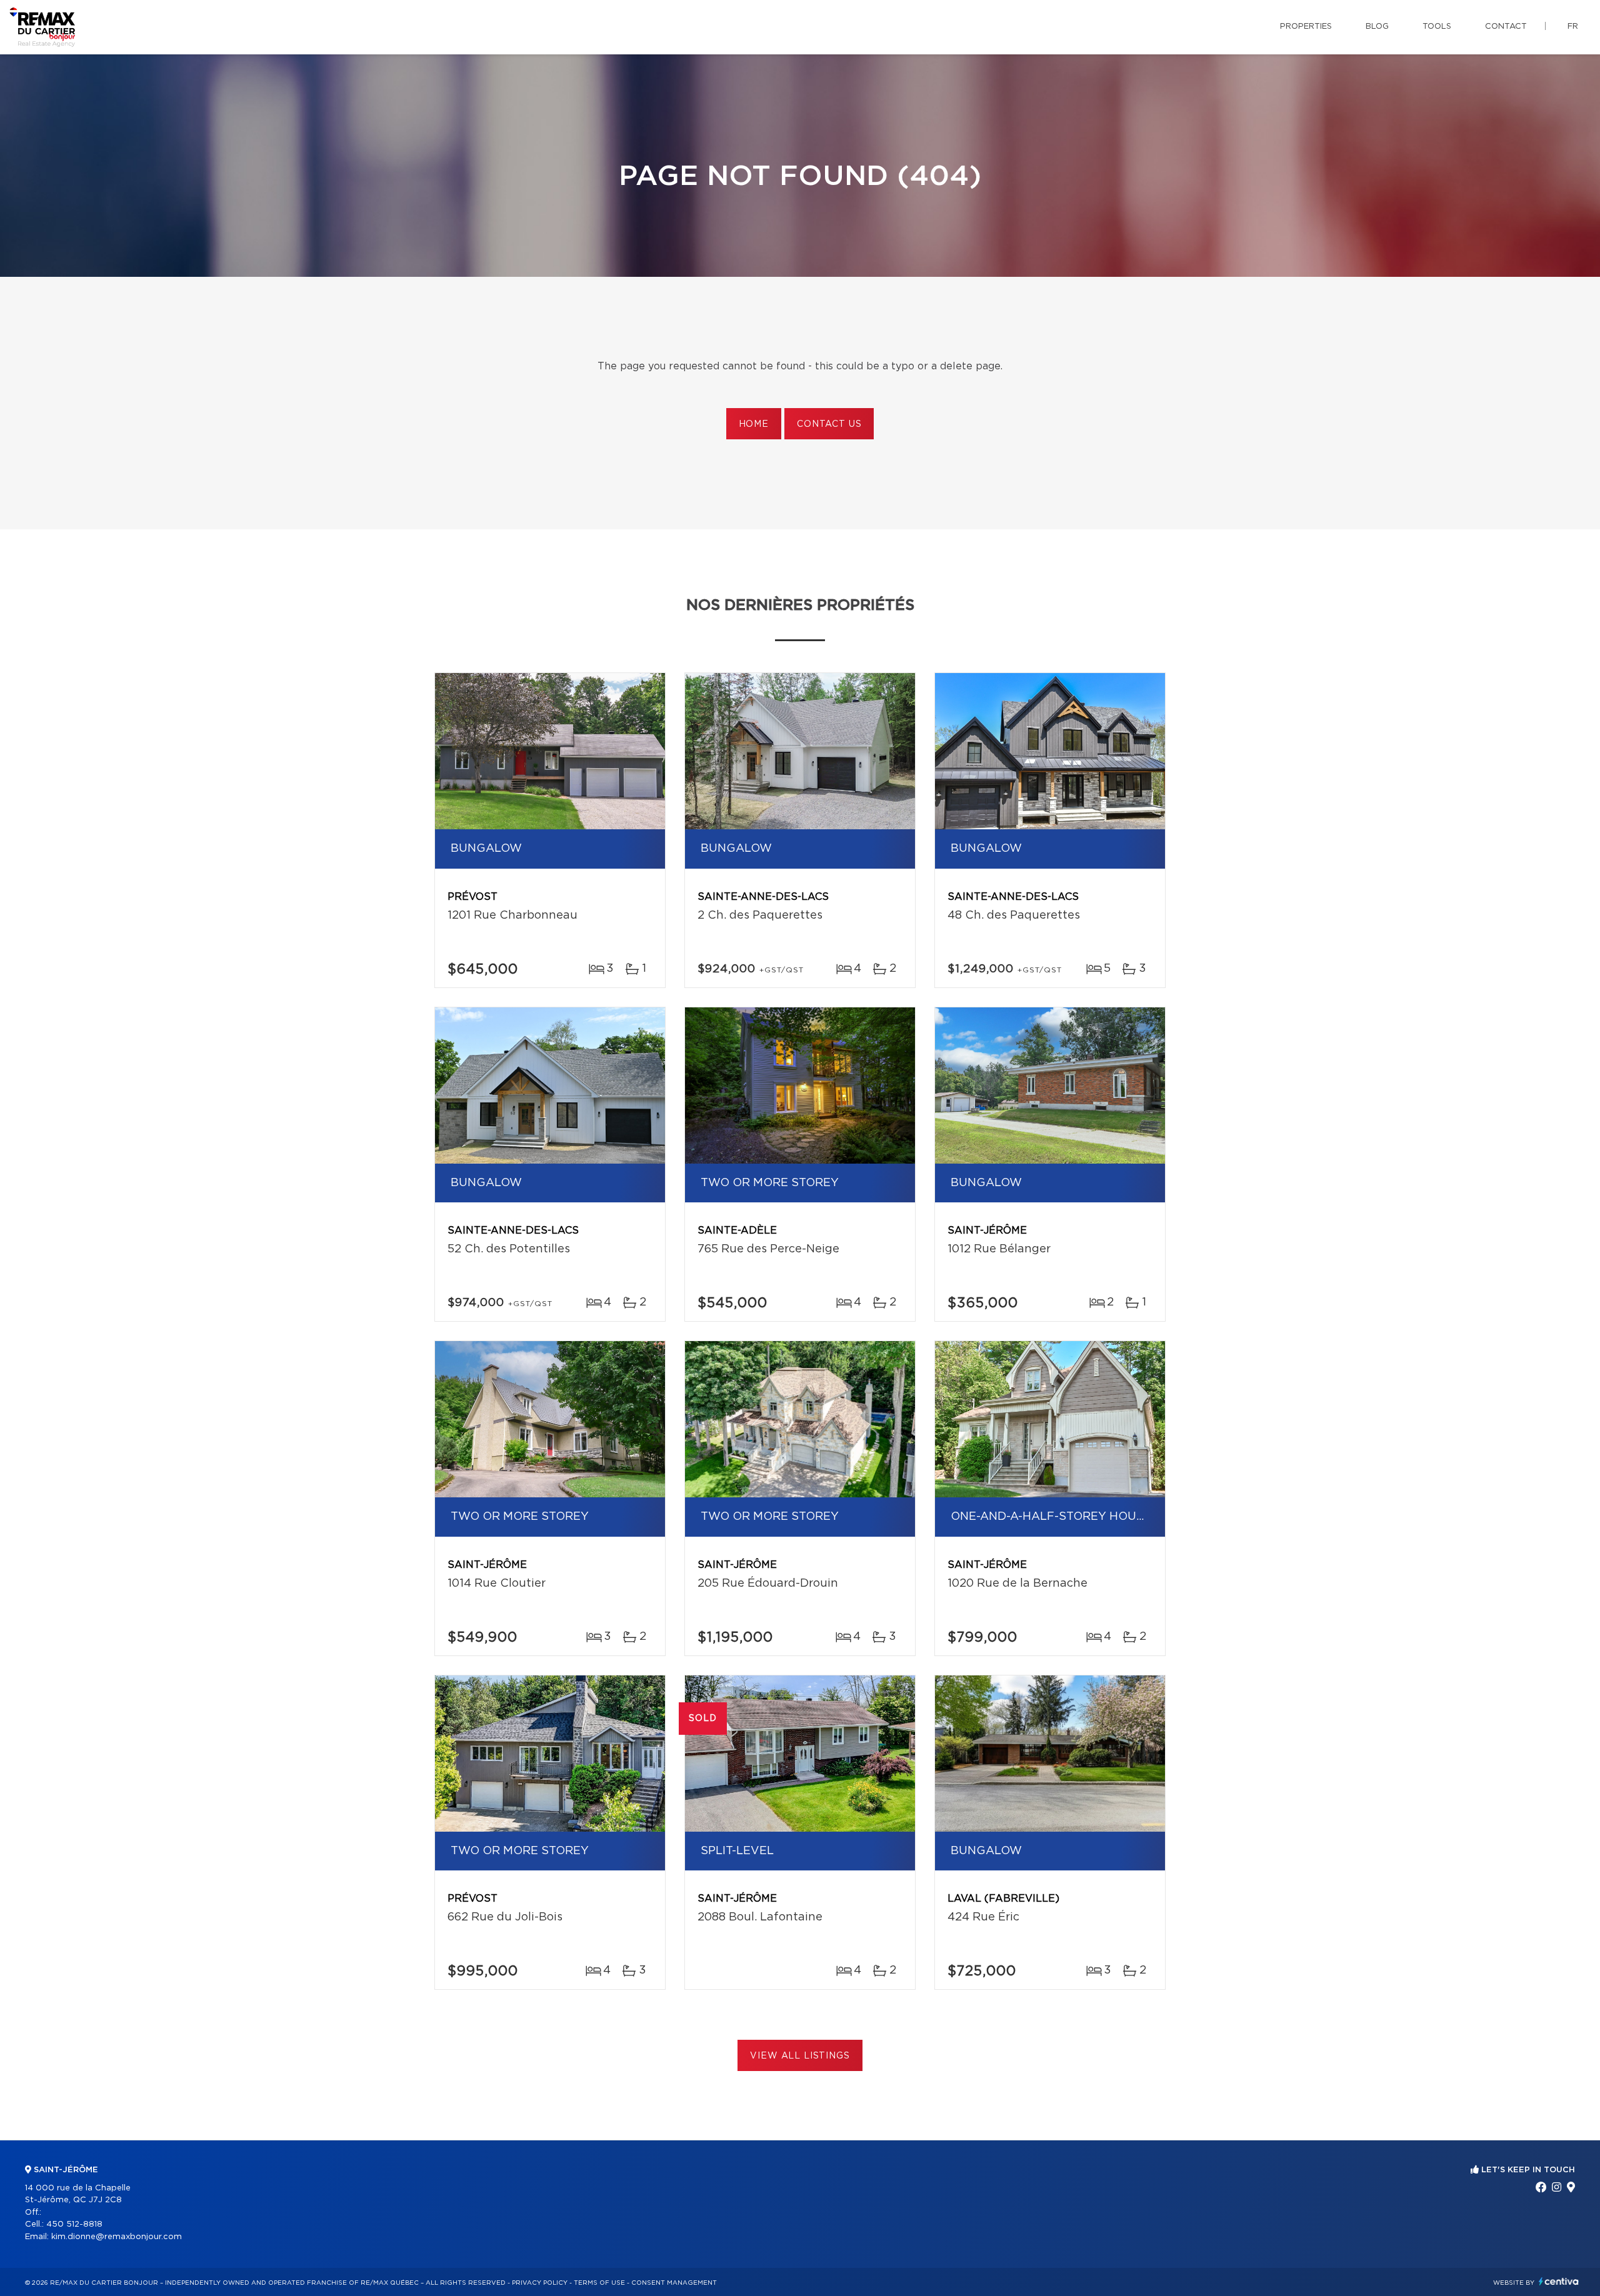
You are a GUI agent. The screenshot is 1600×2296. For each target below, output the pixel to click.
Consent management (674, 2283)
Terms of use (599, 2283)
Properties (1306, 27)
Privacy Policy (540, 2283)
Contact (1506, 27)
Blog (1377, 27)
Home (754, 424)
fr (1573, 27)
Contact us (829, 424)
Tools (1437, 27)
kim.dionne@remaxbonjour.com (117, 2237)
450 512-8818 (74, 2224)
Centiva (1559, 2281)
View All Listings (800, 2056)
